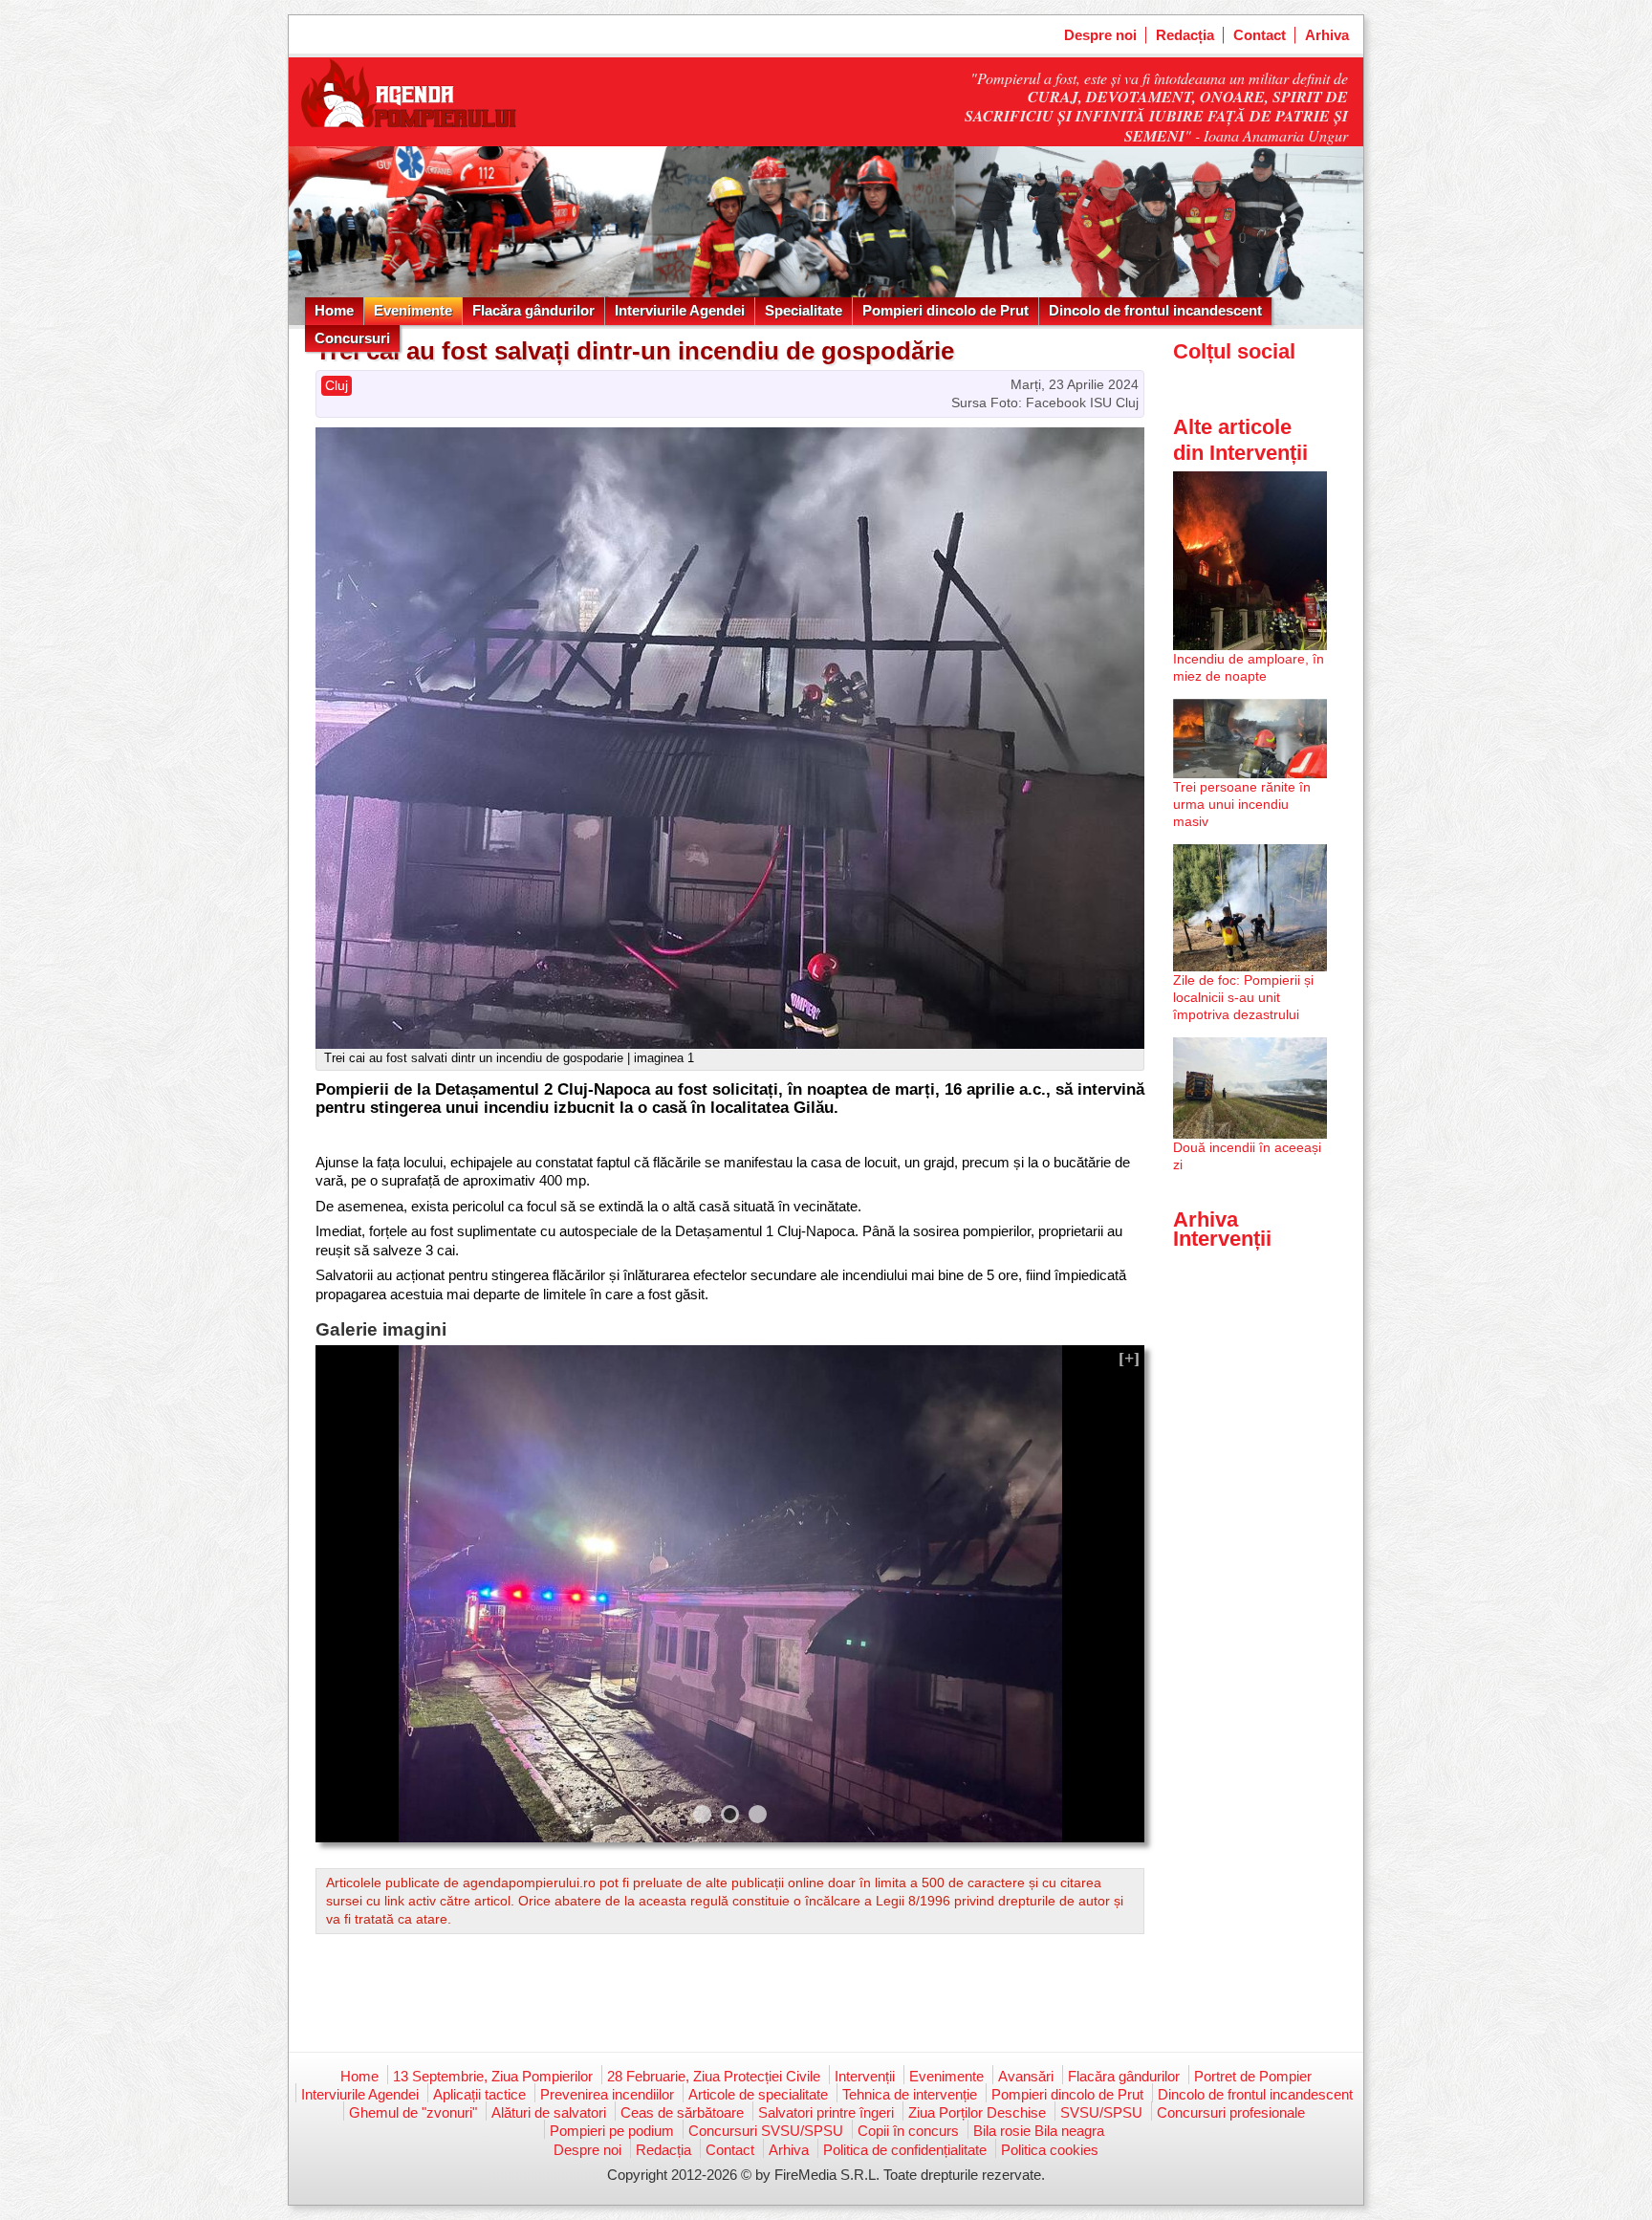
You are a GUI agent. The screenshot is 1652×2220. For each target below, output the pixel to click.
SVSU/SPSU (1101, 2112)
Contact (1260, 35)
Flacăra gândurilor (533, 310)
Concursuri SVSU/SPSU (766, 2131)
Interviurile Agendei (680, 310)
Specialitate (804, 310)
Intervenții (865, 2076)
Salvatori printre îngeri (826, 2112)
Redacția (1185, 35)
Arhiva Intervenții (1222, 1229)
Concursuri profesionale (1231, 2112)
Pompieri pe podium (612, 2131)
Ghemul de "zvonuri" (413, 2112)
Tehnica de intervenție (910, 2094)
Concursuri (352, 338)
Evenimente (413, 310)
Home (334, 310)
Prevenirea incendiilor (607, 2094)
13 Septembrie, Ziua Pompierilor (493, 2076)
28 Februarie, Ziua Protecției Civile (714, 2076)
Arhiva (1327, 35)
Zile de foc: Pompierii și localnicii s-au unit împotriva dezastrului (1243, 997)
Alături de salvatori (549, 2112)
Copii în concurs (908, 2131)
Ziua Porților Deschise (977, 2112)
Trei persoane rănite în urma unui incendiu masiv (1242, 804)
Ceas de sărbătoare (682, 2112)
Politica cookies (1050, 2150)
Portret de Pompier (1253, 2076)
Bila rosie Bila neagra (1039, 2131)
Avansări (1026, 2076)
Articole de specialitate (758, 2094)
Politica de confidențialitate (905, 2150)
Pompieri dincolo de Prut (946, 310)
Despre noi (1100, 35)
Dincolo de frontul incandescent (1155, 310)
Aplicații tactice (479, 2094)
